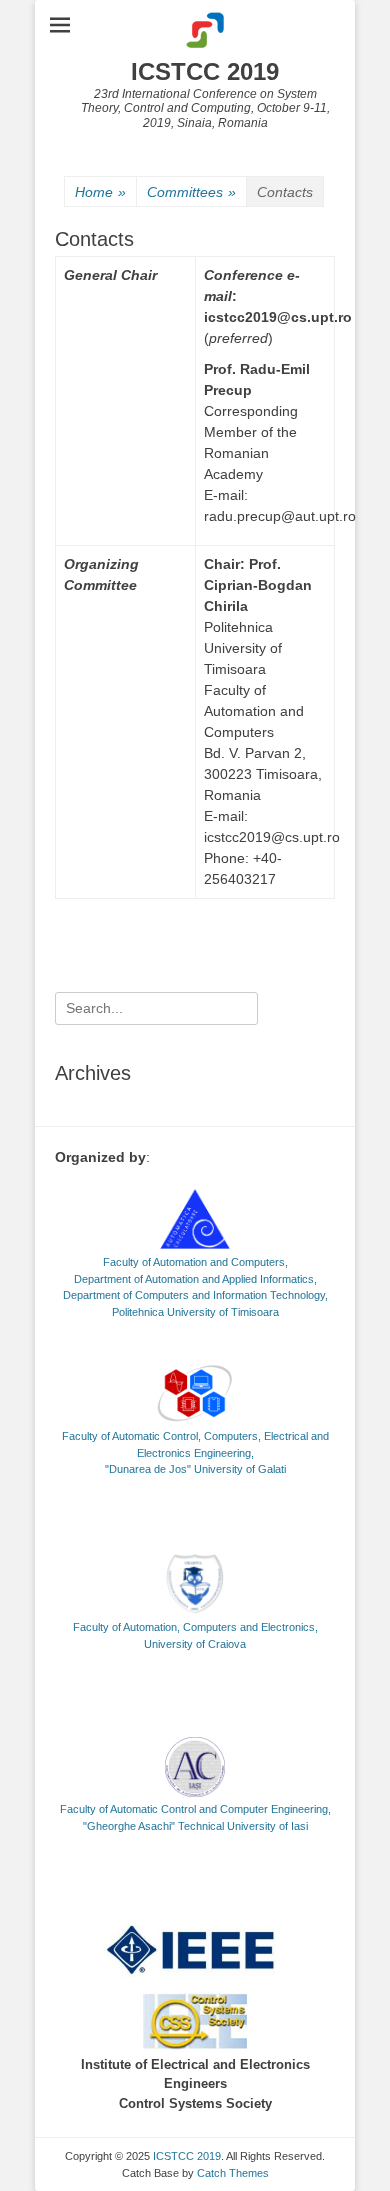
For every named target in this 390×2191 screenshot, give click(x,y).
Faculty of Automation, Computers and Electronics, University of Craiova (195, 1635)
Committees (191, 192)
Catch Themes (233, 2173)
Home (100, 192)
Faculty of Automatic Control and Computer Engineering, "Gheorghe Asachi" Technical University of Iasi (195, 1817)
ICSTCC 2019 (205, 71)
